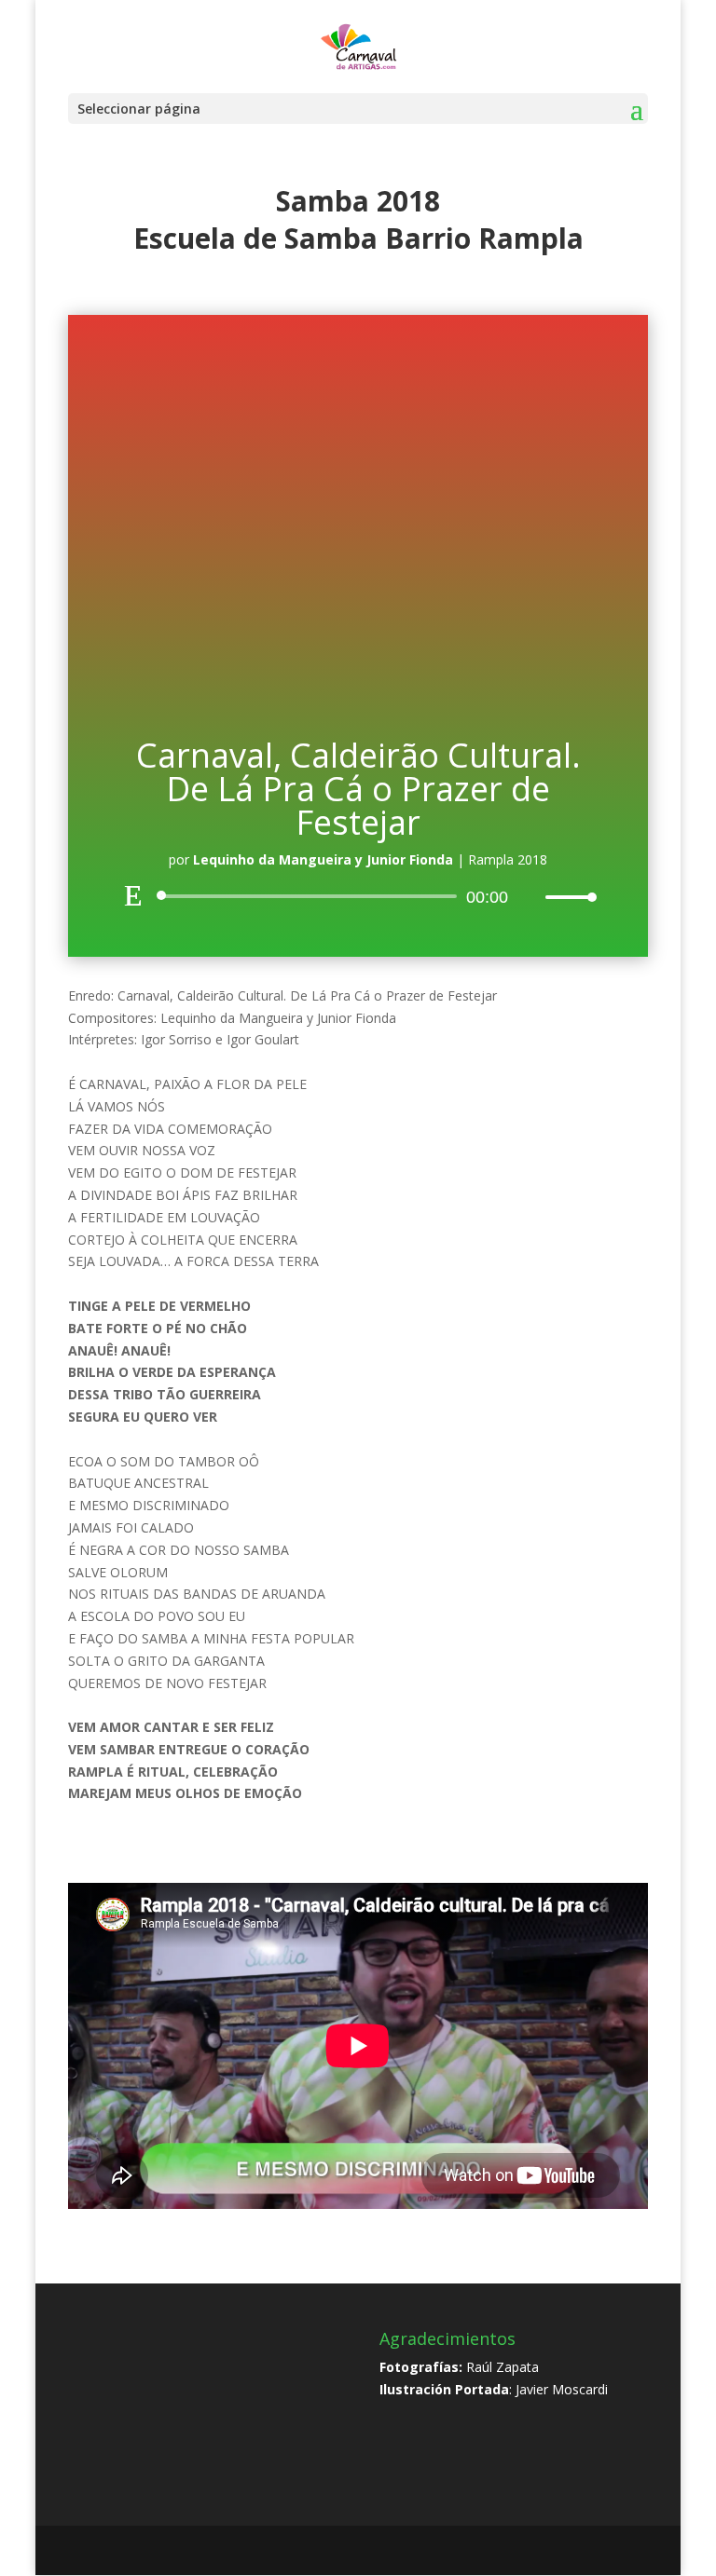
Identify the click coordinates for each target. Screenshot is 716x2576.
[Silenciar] (530, 897)
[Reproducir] (133, 895)
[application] (358, 896)
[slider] (566, 897)
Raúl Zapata (503, 2367)
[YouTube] (366, 2551)
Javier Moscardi (562, 2389)
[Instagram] (406, 2551)
